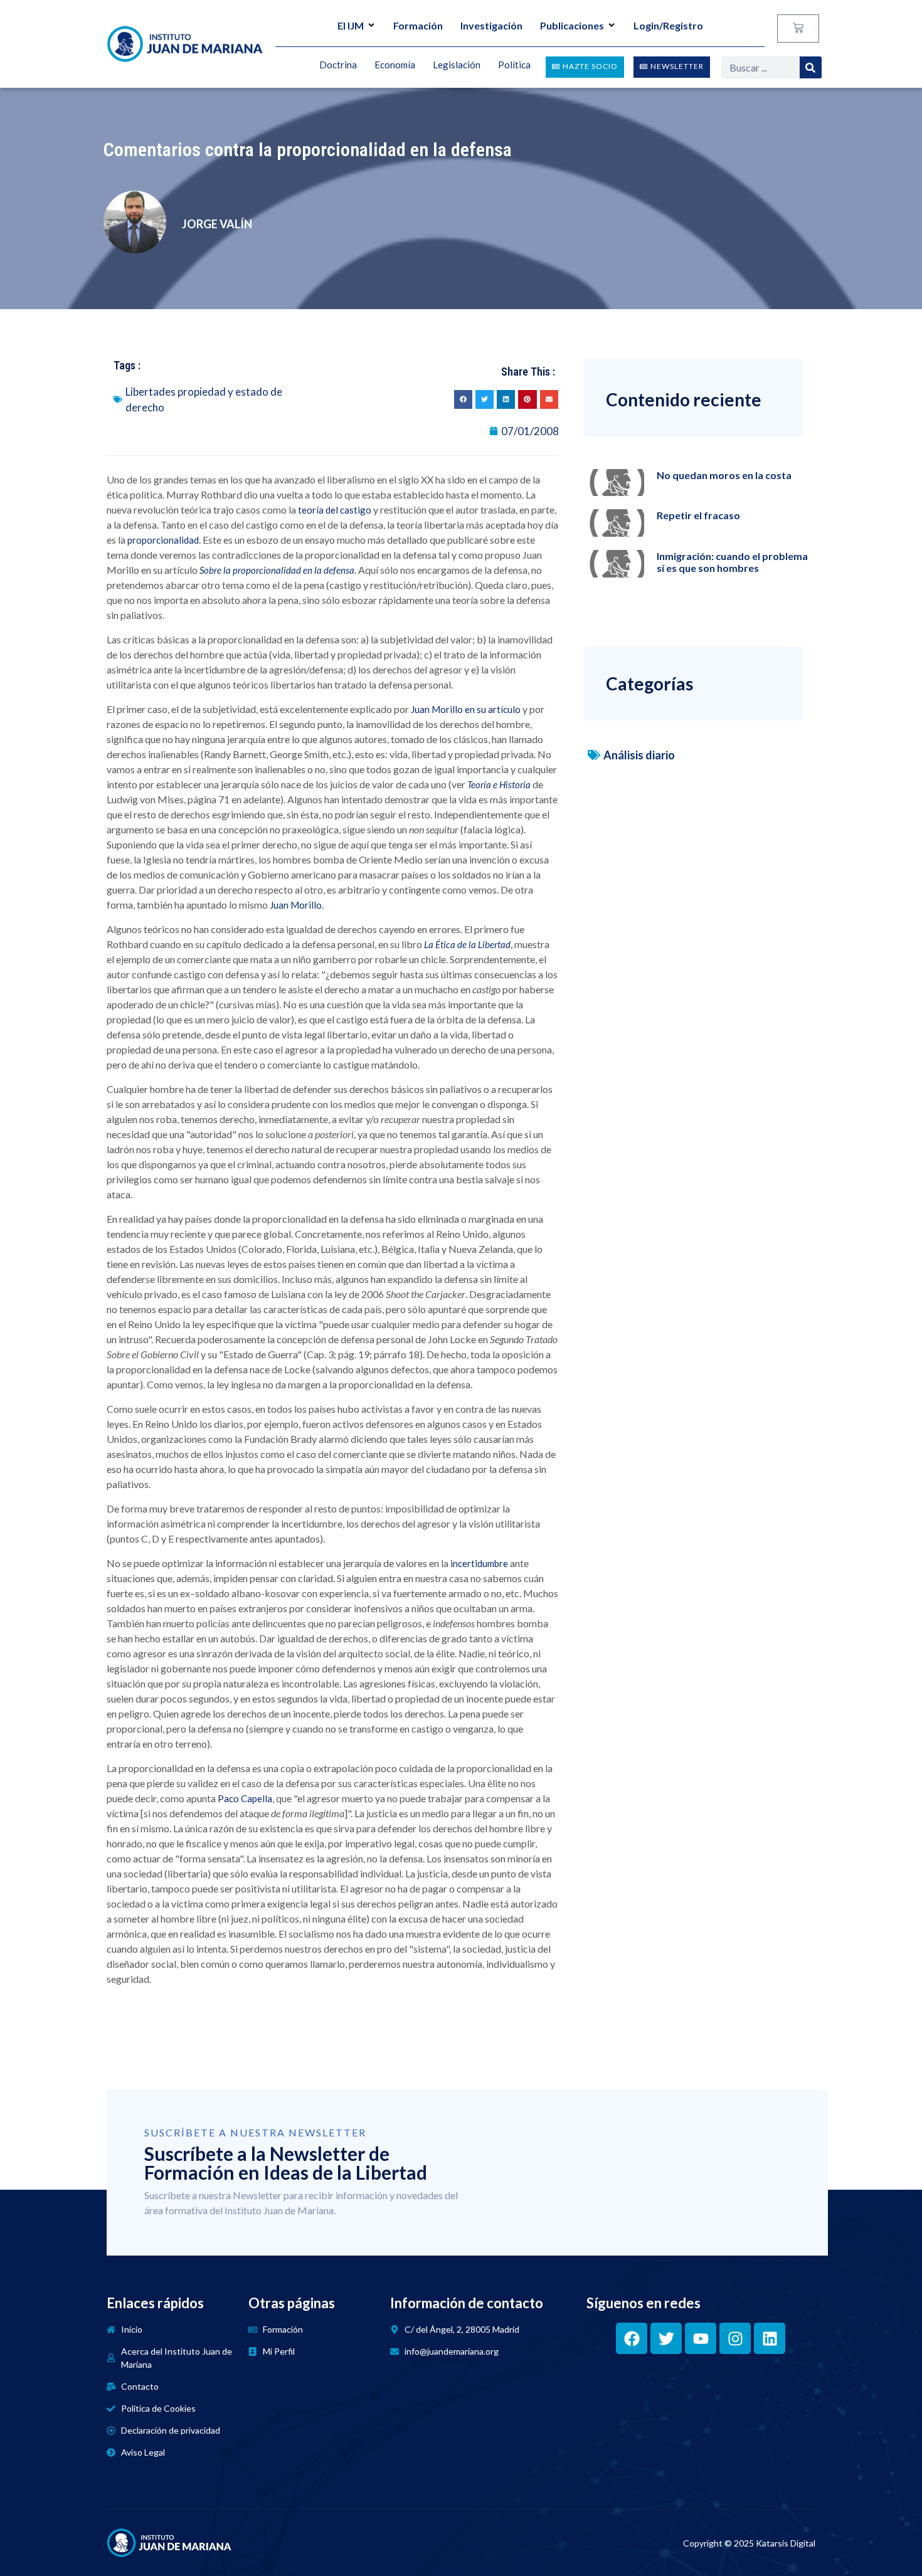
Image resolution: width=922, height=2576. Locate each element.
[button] (463, 399)
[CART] (798, 29)
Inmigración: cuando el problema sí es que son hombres (732, 562)
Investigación (491, 25)
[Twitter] (666, 2338)
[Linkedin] (770, 2338)
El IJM (351, 25)
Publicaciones (572, 25)
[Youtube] (701, 2338)
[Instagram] (735, 2338)
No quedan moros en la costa (724, 475)
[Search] (811, 67)
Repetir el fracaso (698, 515)
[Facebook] (632, 2338)
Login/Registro (668, 25)
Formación (418, 25)
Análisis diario (639, 755)
